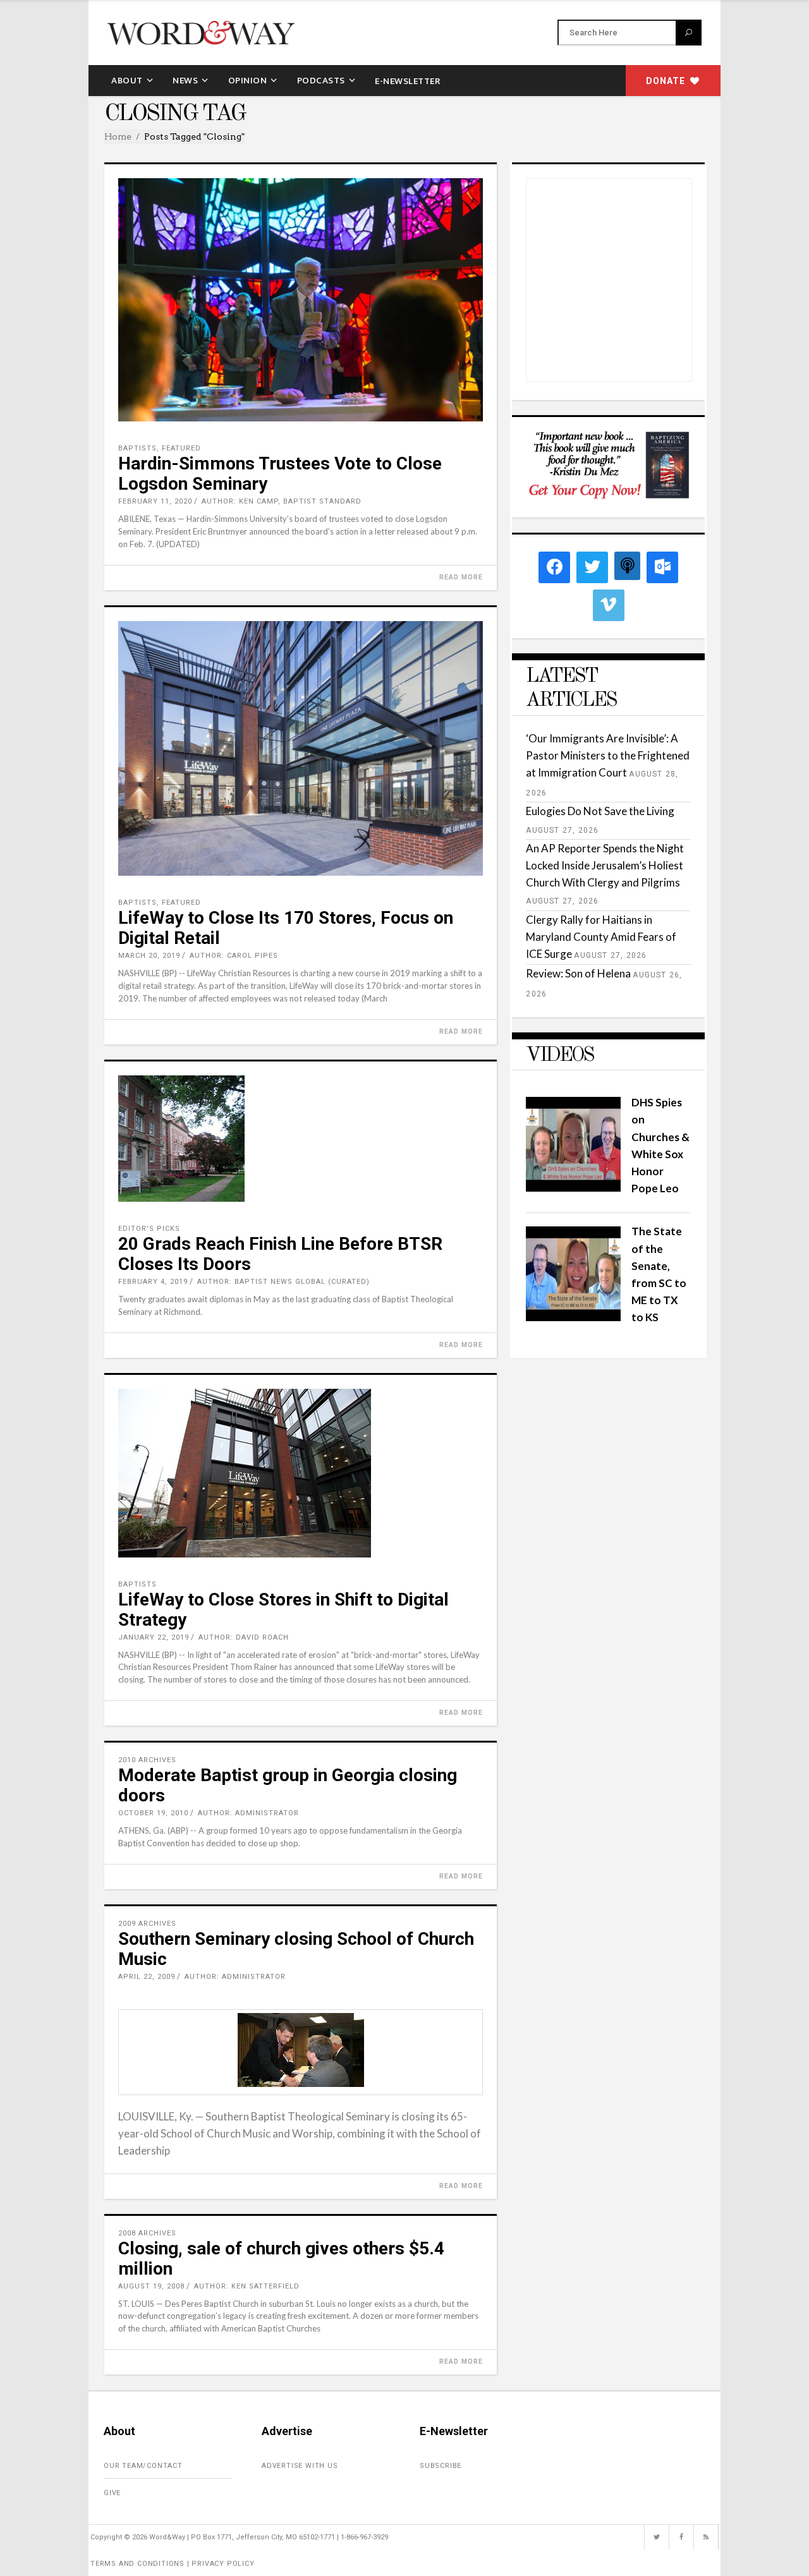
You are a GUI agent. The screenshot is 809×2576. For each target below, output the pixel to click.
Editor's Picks (149, 1229)
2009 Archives (147, 1924)
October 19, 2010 (153, 1813)
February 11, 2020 (155, 501)
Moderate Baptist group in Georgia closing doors (288, 1785)
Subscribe (441, 2466)
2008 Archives (147, 2233)
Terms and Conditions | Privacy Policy (173, 2564)
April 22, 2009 (147, 1977)
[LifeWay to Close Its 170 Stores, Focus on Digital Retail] (301, 749)
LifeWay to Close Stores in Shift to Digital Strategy (283, 1610)
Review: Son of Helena (578, 973)
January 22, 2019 (154, 1637)
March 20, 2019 (149, 956)
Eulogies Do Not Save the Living (600, 811)
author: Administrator (248, 1813)
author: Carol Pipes (234, 956)
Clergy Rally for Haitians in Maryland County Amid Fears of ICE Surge (601, 937)
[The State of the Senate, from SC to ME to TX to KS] (573, 1317)
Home (118, 136)
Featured (181, 448)
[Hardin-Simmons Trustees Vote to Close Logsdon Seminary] (301, 300)
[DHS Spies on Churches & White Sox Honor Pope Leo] (573, 1188)
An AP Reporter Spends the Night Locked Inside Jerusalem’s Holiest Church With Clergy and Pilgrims (605, 865)
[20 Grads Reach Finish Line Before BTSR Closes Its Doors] (301, 1139)
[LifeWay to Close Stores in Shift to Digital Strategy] (301, 1473)
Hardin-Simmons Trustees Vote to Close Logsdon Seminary (280, 474)
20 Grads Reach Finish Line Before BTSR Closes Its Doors (280, 1254)
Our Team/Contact (143, 2466)
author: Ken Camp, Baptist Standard (282, 501)
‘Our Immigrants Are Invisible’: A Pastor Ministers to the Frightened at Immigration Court (608, 755)
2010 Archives (147, 1760)
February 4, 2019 (153, 1282)
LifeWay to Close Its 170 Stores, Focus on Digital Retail (286, 928)
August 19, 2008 (151, 2286)
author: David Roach (244, 1637)
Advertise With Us (300, 2466)
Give (112, 2493)
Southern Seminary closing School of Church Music (296, 1949)
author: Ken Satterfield (247, 2286)
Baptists (137, 448)
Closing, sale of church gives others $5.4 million (281, 2259)
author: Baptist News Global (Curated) (283, 1282)
